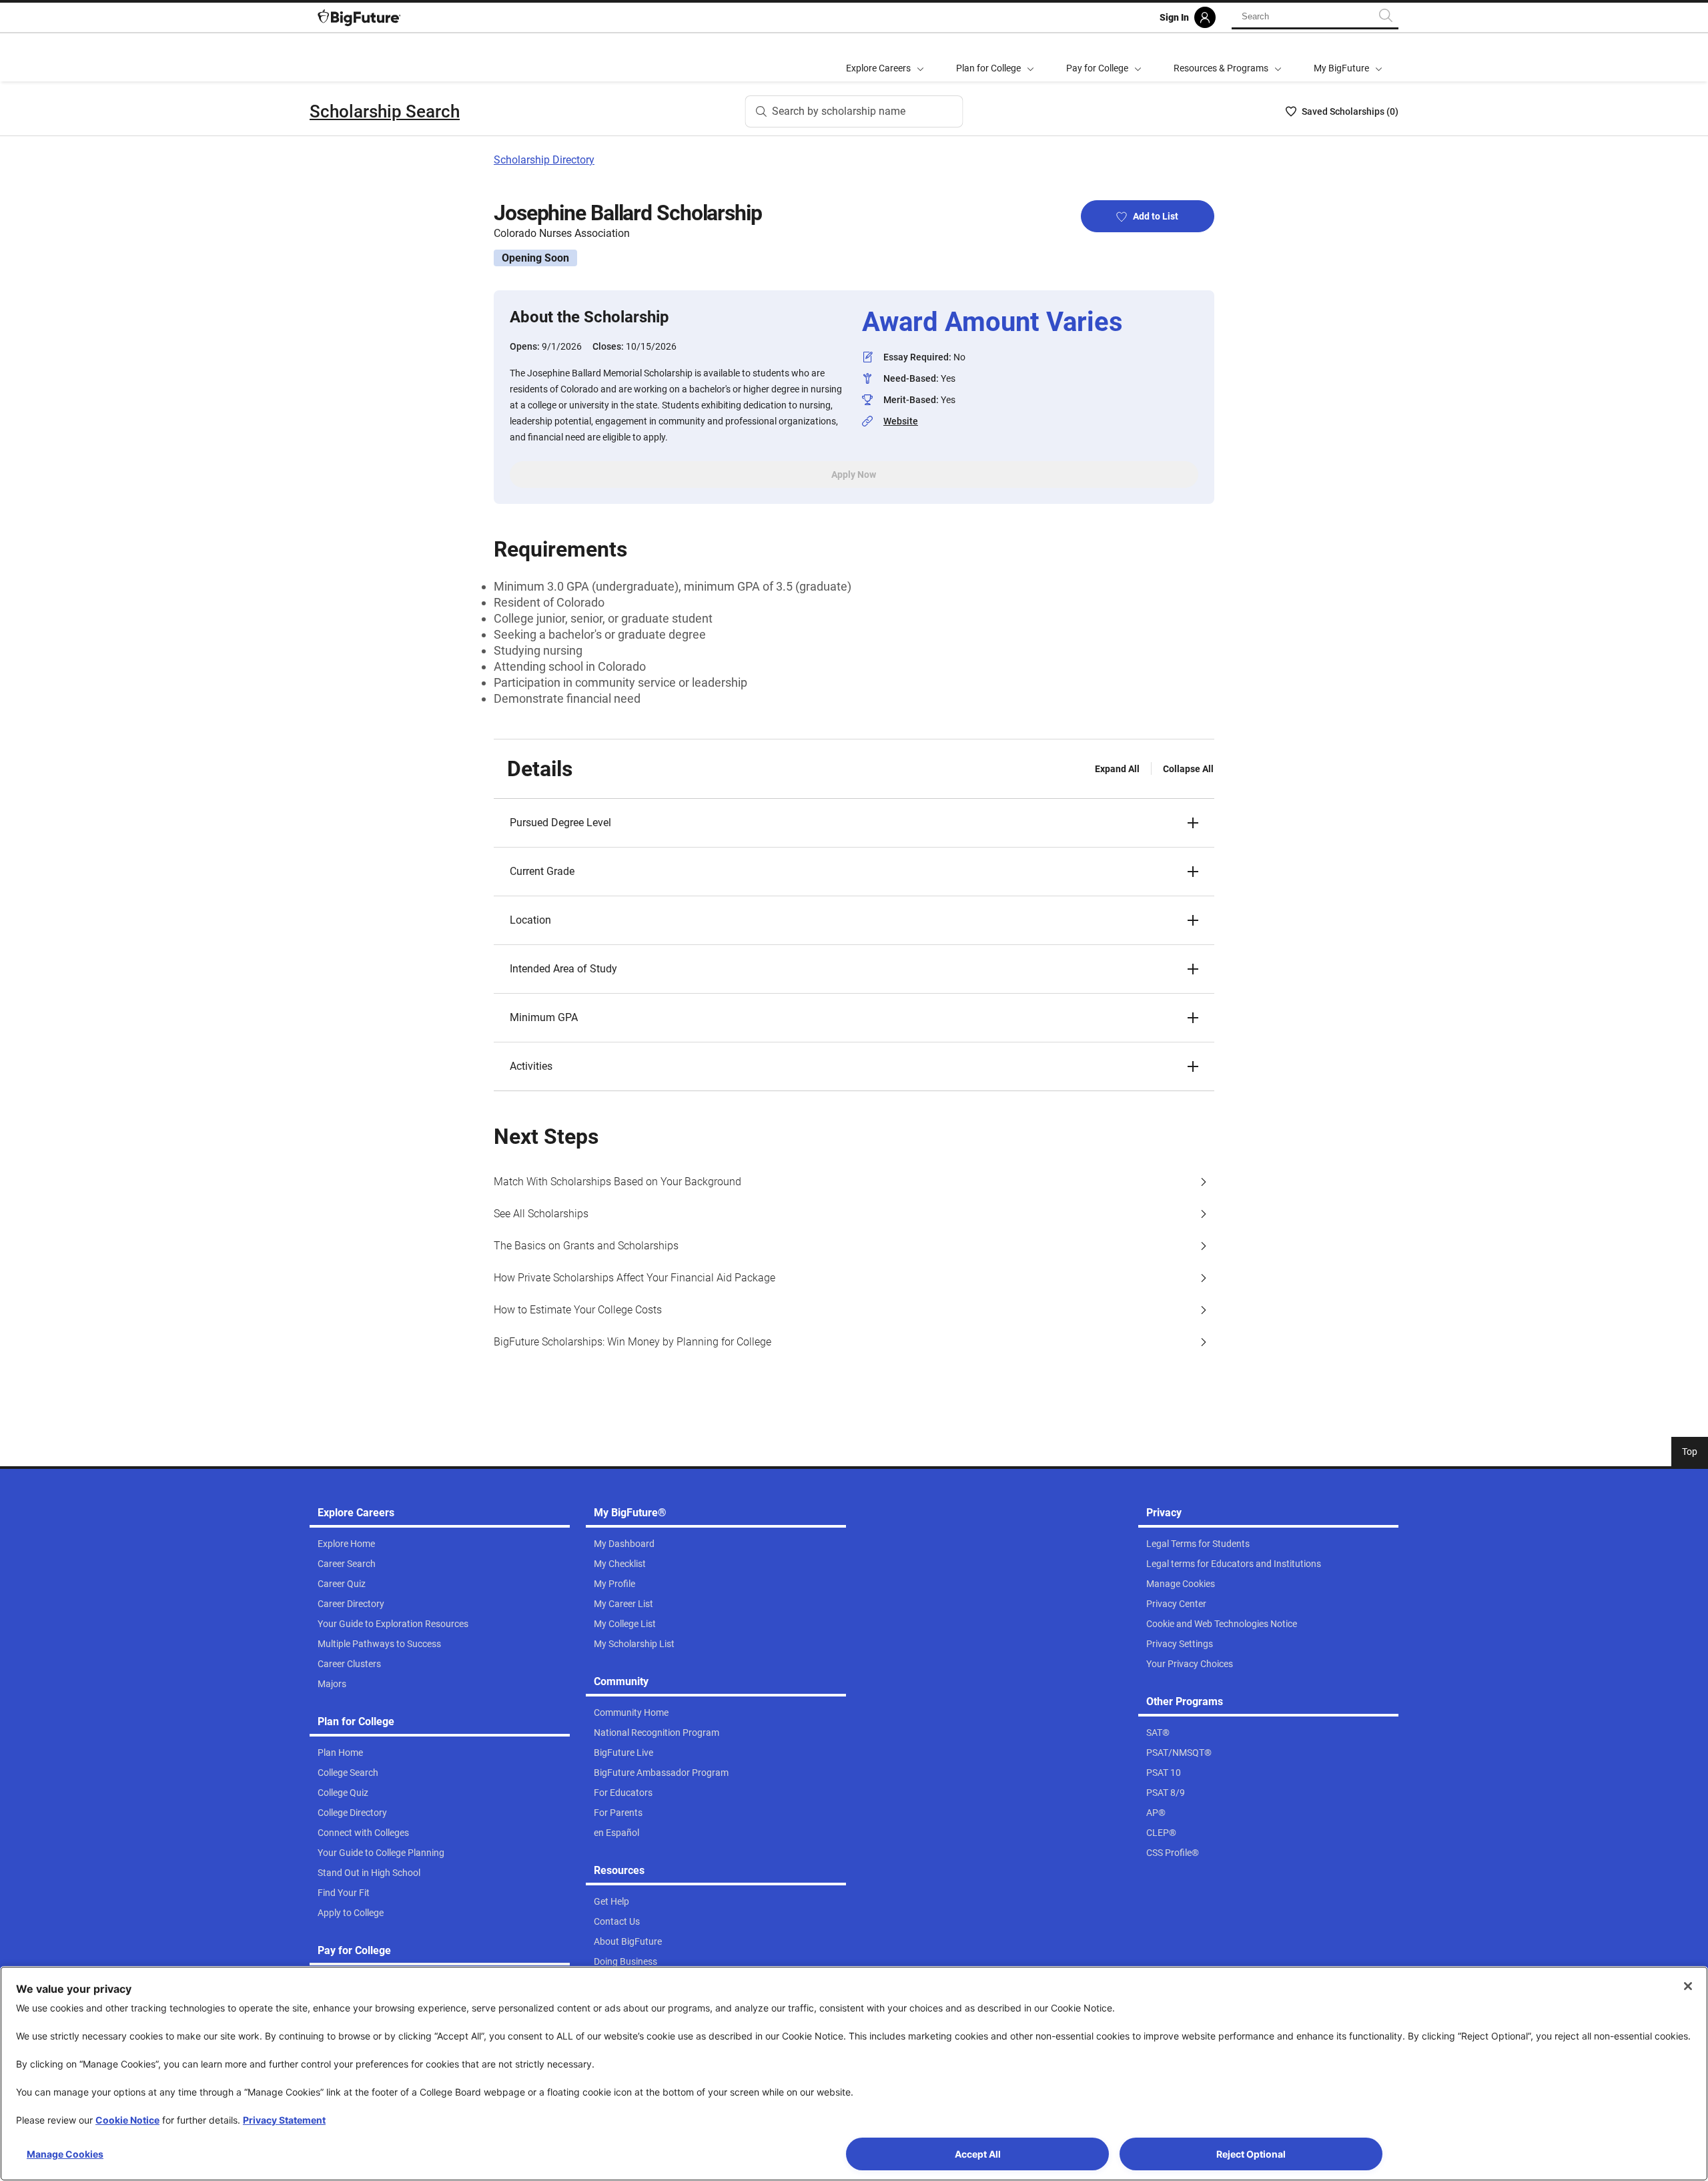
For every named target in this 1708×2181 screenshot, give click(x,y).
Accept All (978, 2154)
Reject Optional (1251, 2154)
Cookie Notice (127, 2120)
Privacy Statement (284, 2120)
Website (901, 421)
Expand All (1117, 769)
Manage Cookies (65, 2154)
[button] (854, 823)
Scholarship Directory (544, 160)
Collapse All (1188, 769)
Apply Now (854, 475)
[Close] (1688, 1986)
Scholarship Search (385, 111)
